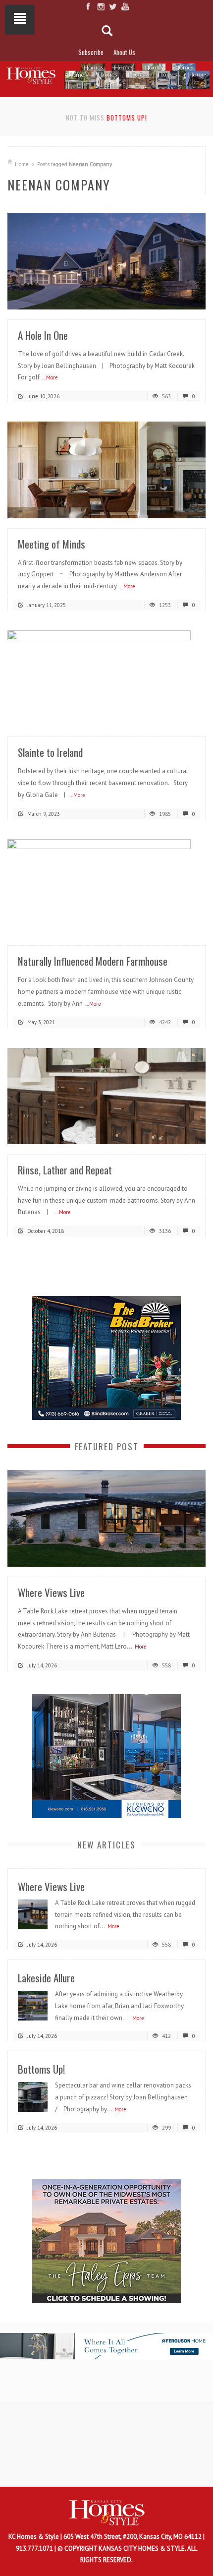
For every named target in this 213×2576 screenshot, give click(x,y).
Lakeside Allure (46, 1978)
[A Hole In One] (106, 261)
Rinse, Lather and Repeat (65, 1170)
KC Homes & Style (34, 2537)
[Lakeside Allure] (33, 2005)
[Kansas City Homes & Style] (106, 74)
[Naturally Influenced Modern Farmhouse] (106, 887)
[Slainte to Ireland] (106, 678)
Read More (178, 298)
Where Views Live (51, 1592)
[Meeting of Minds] (106, 469)
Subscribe (91, 52)
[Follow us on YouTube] (125, 6)
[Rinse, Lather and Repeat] (106, 1095)
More (141, 1647)
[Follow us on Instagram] (100, 6)
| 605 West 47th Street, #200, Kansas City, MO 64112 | (133, 2537)
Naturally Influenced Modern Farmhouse (93, 961)
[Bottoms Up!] (33, 2097)
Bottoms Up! (127, 118)
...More (50, 377)
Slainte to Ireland (50, 752)
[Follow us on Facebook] (88, 6)
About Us (124, 52)
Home (22, 164)
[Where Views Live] (106, 1518)
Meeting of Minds (52, 544)
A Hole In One (43, 335)
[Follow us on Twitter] (113, 6)
